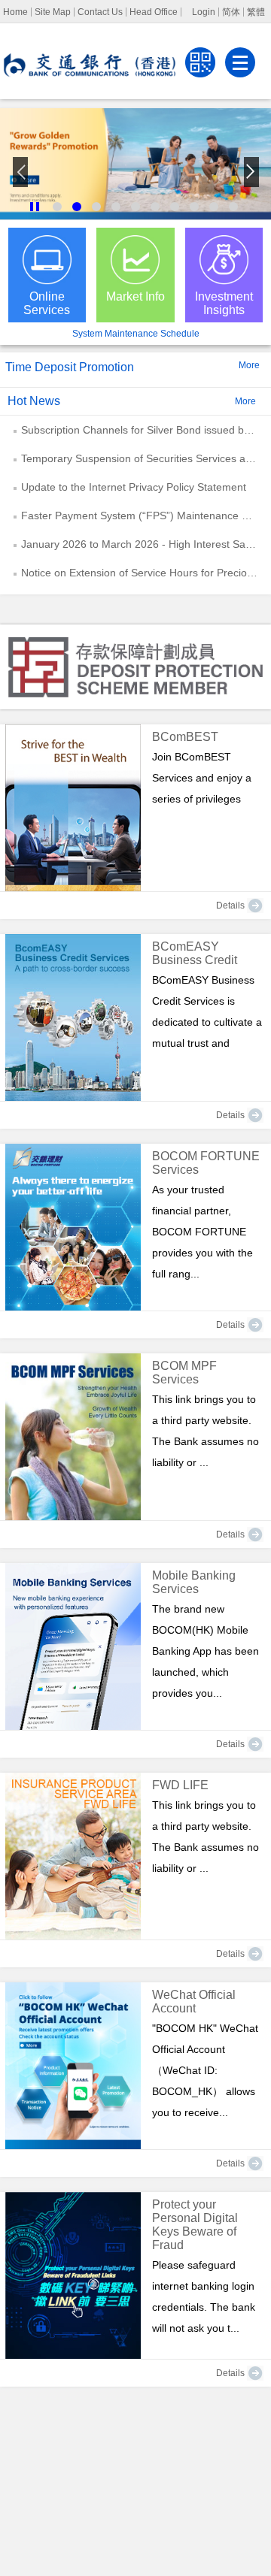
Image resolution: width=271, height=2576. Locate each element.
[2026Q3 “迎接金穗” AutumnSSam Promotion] (135, 164)
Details (230, 906)
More (249, 365)
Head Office (154, 12)
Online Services (47, 303)
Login (204, 12)
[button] (35, 207)
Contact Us (100, 12)
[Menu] (240, 62)
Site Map (53, 12)
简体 (231, 12)
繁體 (256, 12)
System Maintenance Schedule (136, 334)
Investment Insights (224, 303)
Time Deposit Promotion (70, 367)
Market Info (135, 296)
